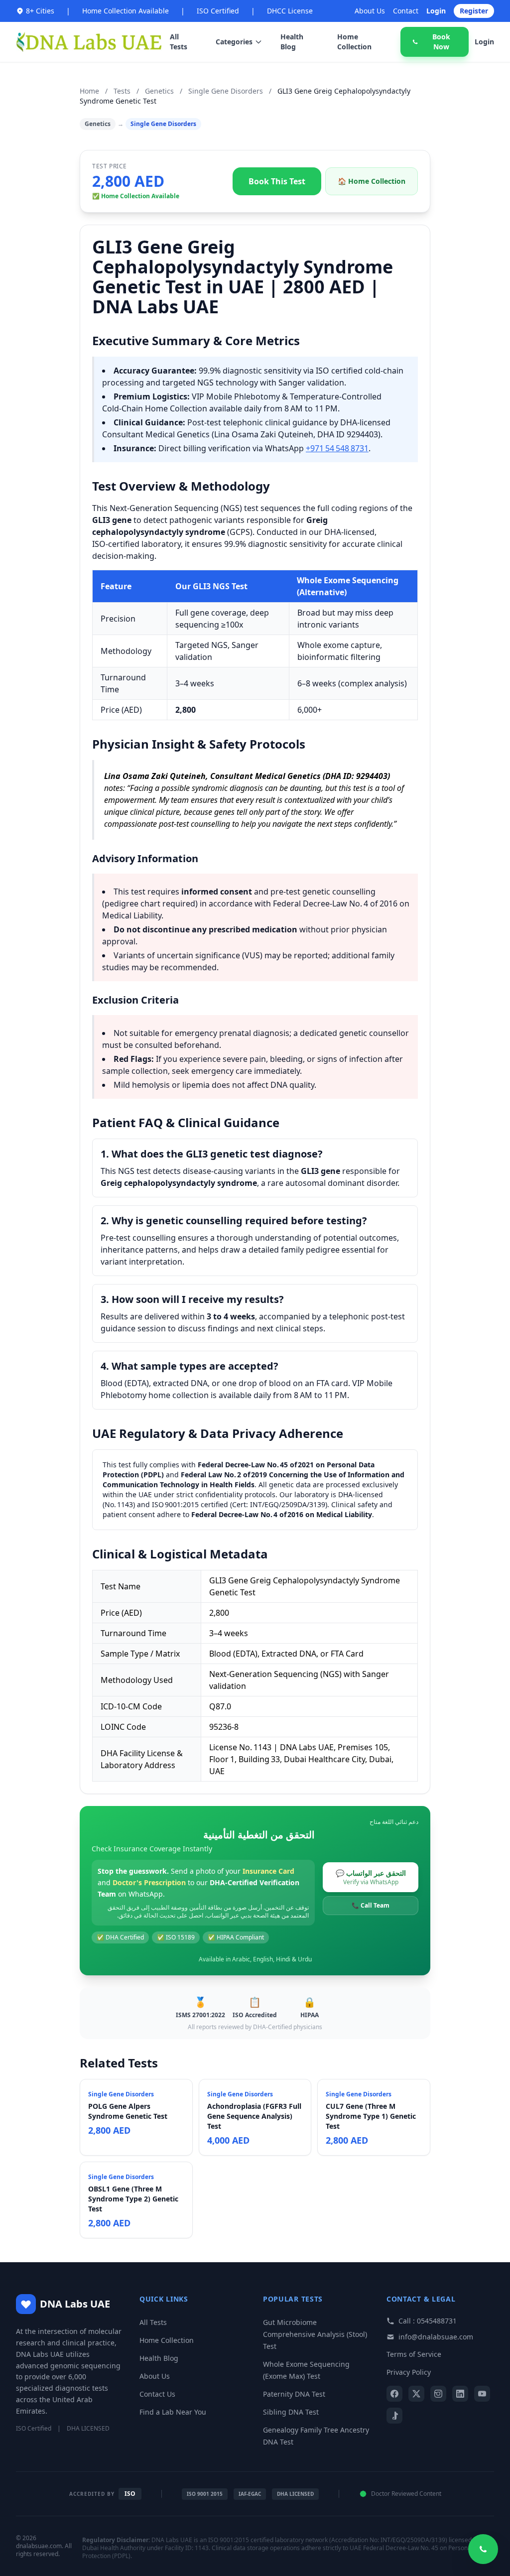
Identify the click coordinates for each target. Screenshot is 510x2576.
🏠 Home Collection (372, 181)
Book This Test (277, 181)
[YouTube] (482, 2394)
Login (436, 11)
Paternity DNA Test (294, 2394)
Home (89, 91)
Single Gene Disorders (226, 91)
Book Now (441, 42)
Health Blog (292, 42)
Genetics (159, 91)
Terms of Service (414, 2354)
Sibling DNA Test (291, 2412)
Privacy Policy (409, 2372)
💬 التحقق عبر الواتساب (371, 1877)
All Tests (179, 42)
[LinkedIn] (460, 2394)
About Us (370, 11)
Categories (234, 42)
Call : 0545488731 (428, 2321)
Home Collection (354, 42)
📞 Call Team (371, 1905)
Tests (122, 91)
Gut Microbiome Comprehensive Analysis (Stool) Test (315, 2334)
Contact (406, 11)
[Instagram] (438, 2394)
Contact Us (157, 2394)
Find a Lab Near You (173, 2412)
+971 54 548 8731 (337, 448)
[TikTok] (394, 2416)
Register (474, 11)
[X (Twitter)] (416, 2394)
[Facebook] (394, 2394)
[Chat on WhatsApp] (483, 2549)
